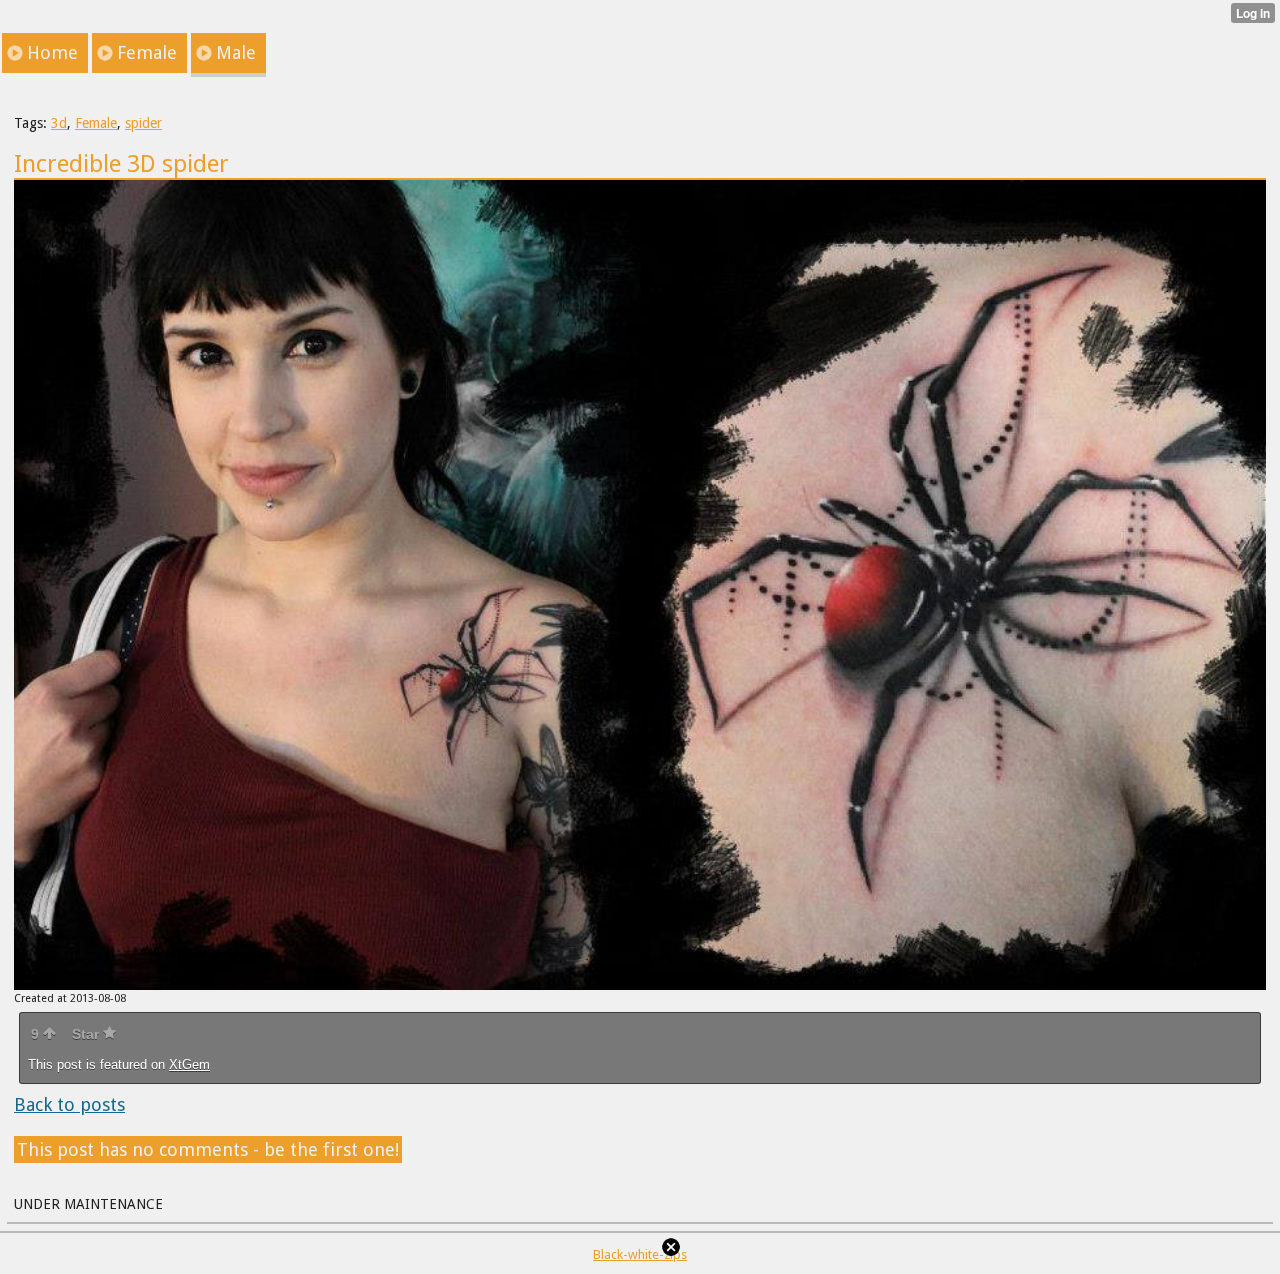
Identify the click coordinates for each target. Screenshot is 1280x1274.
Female (96, 123)
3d (59, 123)
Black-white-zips (640, 1254)
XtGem (189, 1064)
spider (143, 123)
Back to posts (69, 1104)
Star (87, 1034)
